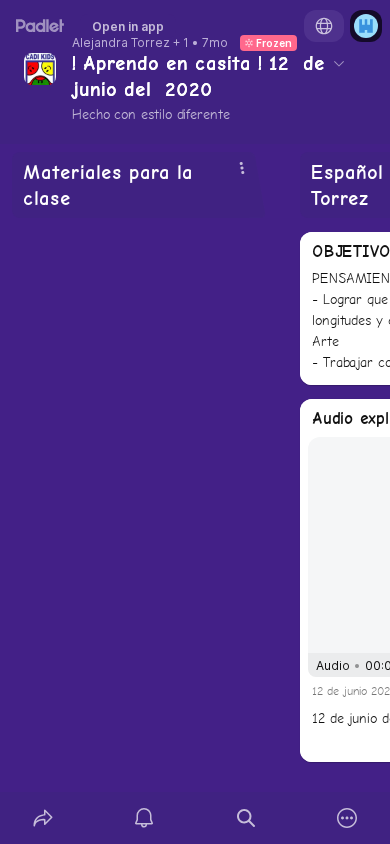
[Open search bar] (246, 818)
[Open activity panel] (145, 818)
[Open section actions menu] (242, 168)
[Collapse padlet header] (339, 63)
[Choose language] (324, 26)
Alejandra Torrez (121, 43)
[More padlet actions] (348, 818)
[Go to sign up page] (366, 26)
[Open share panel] (43, 818)
